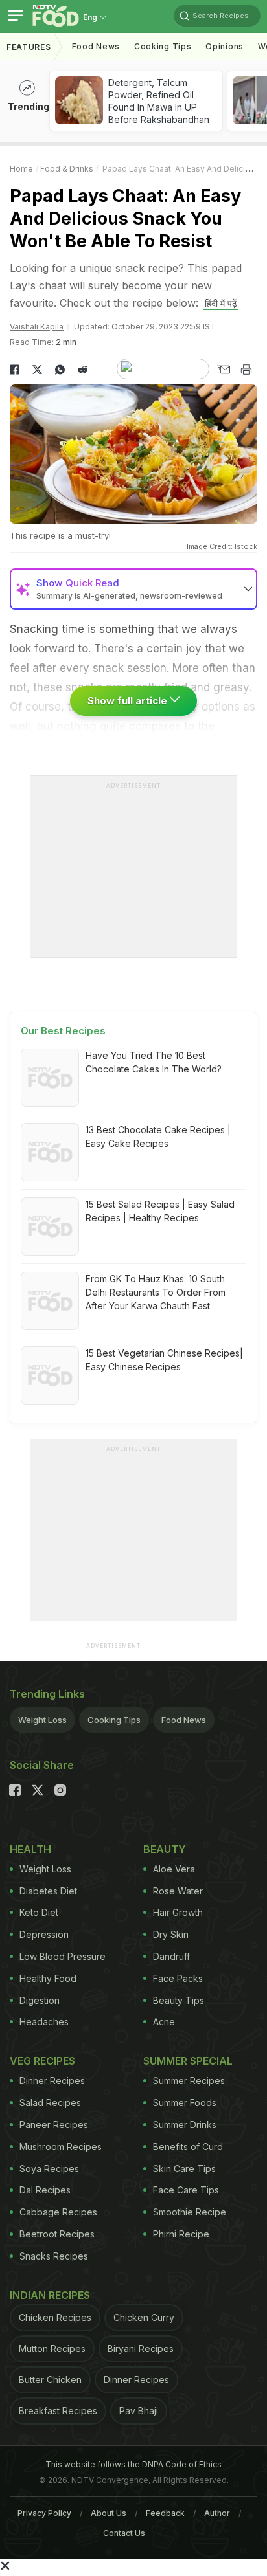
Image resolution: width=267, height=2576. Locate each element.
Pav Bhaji (139, 2411)
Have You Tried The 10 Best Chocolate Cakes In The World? (154, 1062)
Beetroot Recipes (57, 2234)
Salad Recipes (50, 2103)
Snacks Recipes (54, 2256)
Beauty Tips (179, 2000)
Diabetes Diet (48, 1891)
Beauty (165, 1849)
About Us (109, 2513)
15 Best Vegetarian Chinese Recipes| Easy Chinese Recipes (164, 1360)
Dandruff (171, 1956)
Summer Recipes (189, 2081)
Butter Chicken (50, 2380)
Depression (44, 1934)
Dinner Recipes (52, 2081)
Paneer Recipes (54, 2125)
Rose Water (178, 1891)
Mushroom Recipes (61, 2147)
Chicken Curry (144, 2317)
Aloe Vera (174, 1869)
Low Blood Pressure (63, 1956)
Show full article (129, 701)
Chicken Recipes (55, 2317)
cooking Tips (163, 46)
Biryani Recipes (141, 2348)
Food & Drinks (67, 169)
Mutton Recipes (52, 2348)
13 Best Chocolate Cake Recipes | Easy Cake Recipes (158, 1137)
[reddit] (83, 370)
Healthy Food (48, 1978)
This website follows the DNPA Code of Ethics (133, 2464)
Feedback (165, 2513)
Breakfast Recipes (58, 2411)
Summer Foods (185, 2103)
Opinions (225, 46)
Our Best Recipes (63, 1031)
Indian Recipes (50, 2295)
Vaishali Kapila (37, 327)
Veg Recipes (42, 2061)
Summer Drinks (185, 2125)
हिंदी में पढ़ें (221, 303)
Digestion (40, 2000)
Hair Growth (178, 1912)
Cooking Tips (114, 1720)
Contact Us (124, 2533)
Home (21, 169)
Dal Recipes (45, 2190)
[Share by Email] (223, 370)
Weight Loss (42, 1720)
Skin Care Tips (184, 2169)
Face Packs (178, 1978)
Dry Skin (171, 1934)
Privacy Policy (44, 2513)
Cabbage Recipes (58, 2212)
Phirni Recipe (181, 2234)
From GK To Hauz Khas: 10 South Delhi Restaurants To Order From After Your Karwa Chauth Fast (156, 1292)
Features (29, 47)
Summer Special (188, 2061)
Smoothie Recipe (190, 2212)
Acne (164, 2022)
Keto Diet (39, 1912)
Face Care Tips (186, 2190)
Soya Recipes (49, 2169)
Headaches (44, 2022)
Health (30, 1849)
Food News (96, 46)
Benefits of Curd (188, 2147)
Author (217, 2513)
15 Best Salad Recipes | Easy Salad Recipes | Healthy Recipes (160, 1211)
